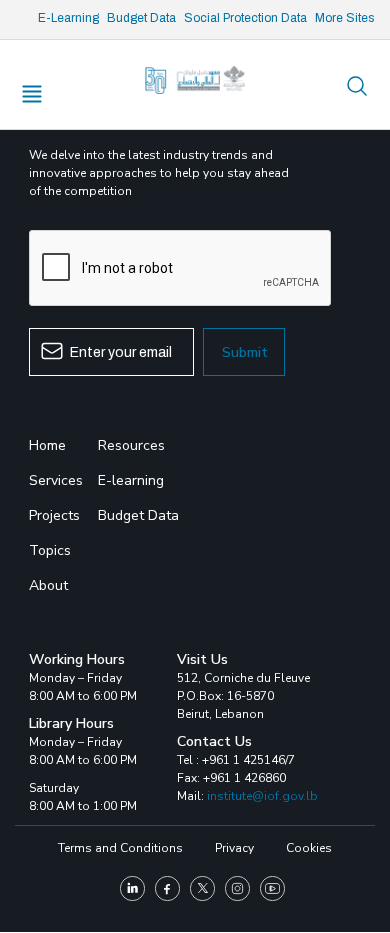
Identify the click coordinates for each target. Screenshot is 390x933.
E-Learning (68, 18)
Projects (54, 515)
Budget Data (141, 18)
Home (47, 445)
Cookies (309, 848)
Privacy (234, 848)
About (48, 585)
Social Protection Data (245, 18)
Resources (131, 445)
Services (56, 480)
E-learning (131, 480)
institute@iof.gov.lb (262, 796)
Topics (50, 550)
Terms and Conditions (120, 848)
